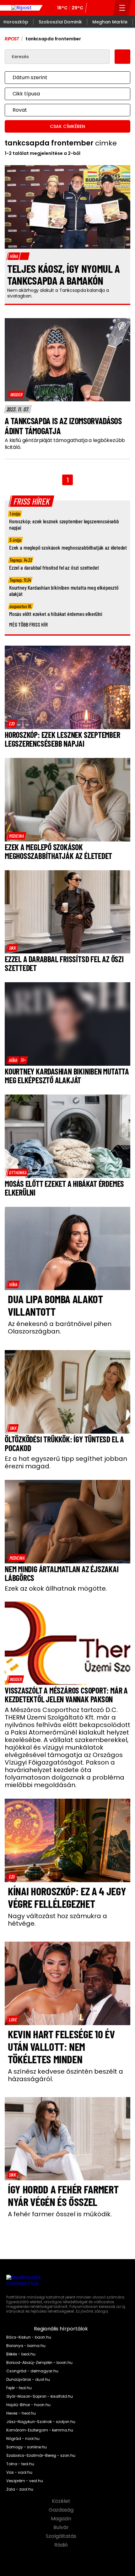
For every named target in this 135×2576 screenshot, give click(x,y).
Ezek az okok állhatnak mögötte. (56, 1588)
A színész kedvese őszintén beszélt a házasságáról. (65, 2075)
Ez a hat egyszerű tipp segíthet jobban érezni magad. (66, 1462)
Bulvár (62, 2528)
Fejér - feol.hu (19, 2388)
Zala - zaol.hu (20, 2489)
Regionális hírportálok (62, 2329)
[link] (16, 394)
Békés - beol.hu (21, 2354)
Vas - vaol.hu (19, 2472)
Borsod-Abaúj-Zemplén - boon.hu (39, 2363)
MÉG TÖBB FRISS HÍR (28, 624)
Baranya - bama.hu (26, 2346)
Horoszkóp (16, 22)
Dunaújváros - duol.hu (28, 2380)
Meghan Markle (110, 22)
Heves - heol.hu (21, 2413)
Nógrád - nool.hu (23, 2439)
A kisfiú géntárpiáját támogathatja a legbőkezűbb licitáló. (65, 444)
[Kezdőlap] (21, 8)
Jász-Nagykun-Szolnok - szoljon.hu (41, 2422)
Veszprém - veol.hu (25, 2481)
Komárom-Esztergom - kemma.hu (40, 2430)
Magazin (62, 2519)
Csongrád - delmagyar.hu (32, 2371)
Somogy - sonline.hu (27, 2447)
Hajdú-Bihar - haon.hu (28, 2405)
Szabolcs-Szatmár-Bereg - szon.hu (41, 2456)
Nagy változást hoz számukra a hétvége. (57, 1920)
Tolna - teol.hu (20, 2464)
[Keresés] (106, 8)
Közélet (62, 2501)
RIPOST (12, 39)
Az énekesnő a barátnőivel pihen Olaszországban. (60, 1328)
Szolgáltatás (62, 2536)
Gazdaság (62, 2510)
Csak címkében (67, 126)
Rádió (62, 2545)
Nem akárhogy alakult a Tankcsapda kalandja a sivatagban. (58, 293)
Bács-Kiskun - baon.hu (29, 2337)
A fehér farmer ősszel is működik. (60, 2214)
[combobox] (61, 78)
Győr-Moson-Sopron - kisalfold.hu (40, 2396)
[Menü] (122, 8)
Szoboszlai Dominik (60, 22)
